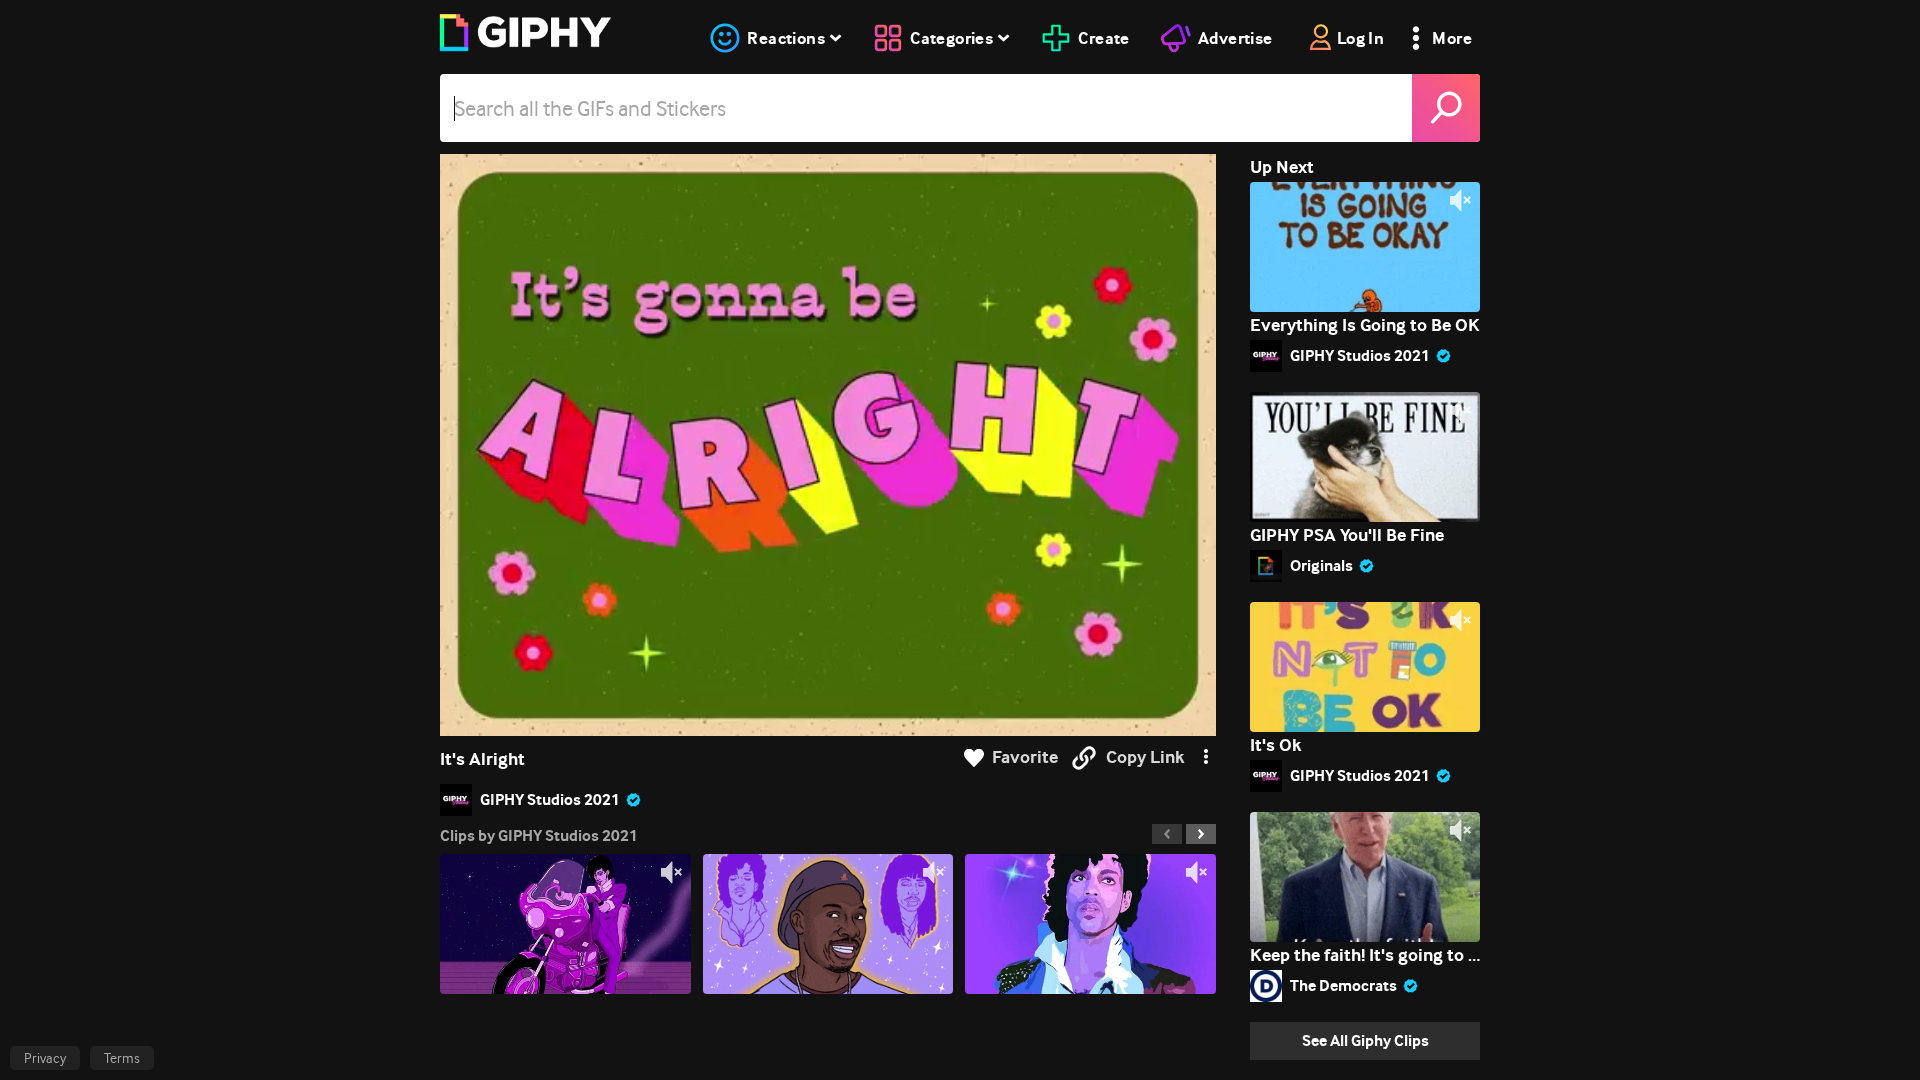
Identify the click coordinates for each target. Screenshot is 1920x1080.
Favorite (1025, 757)
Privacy (45, 1058)
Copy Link (1145, 757)
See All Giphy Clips (1365, 1040)
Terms (122, 1058)
